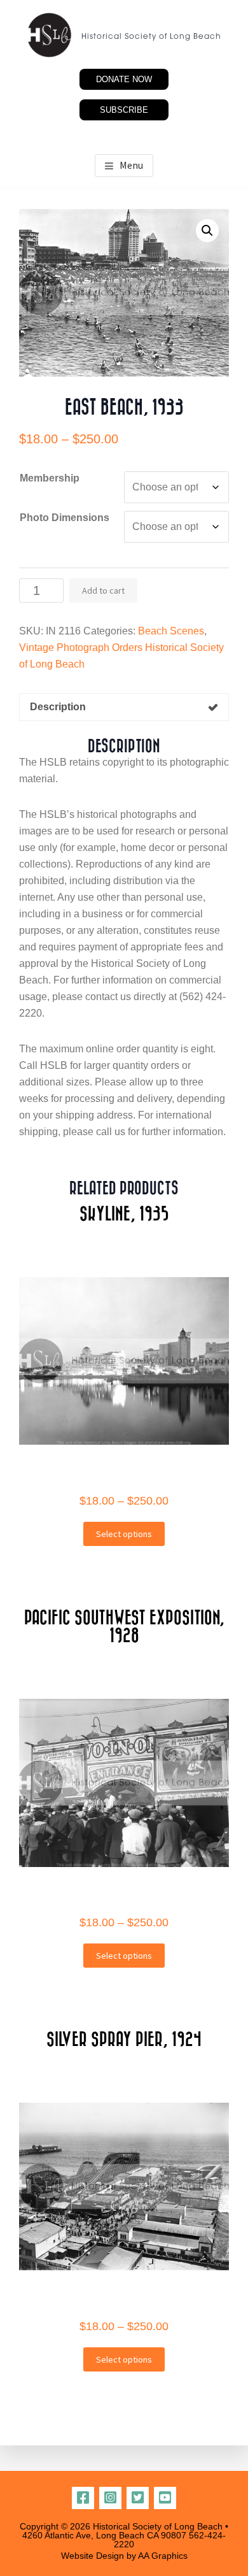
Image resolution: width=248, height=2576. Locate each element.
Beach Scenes (171, 631)
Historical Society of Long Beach (151, 37)
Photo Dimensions (65, 518)
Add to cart (103, 590)
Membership (50, 478)
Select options (124, 1534)
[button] (207, 231)
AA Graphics (163, 2556)
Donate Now (124, 79)
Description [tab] (58, 707)
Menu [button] (131, 165)
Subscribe (124, 110)
